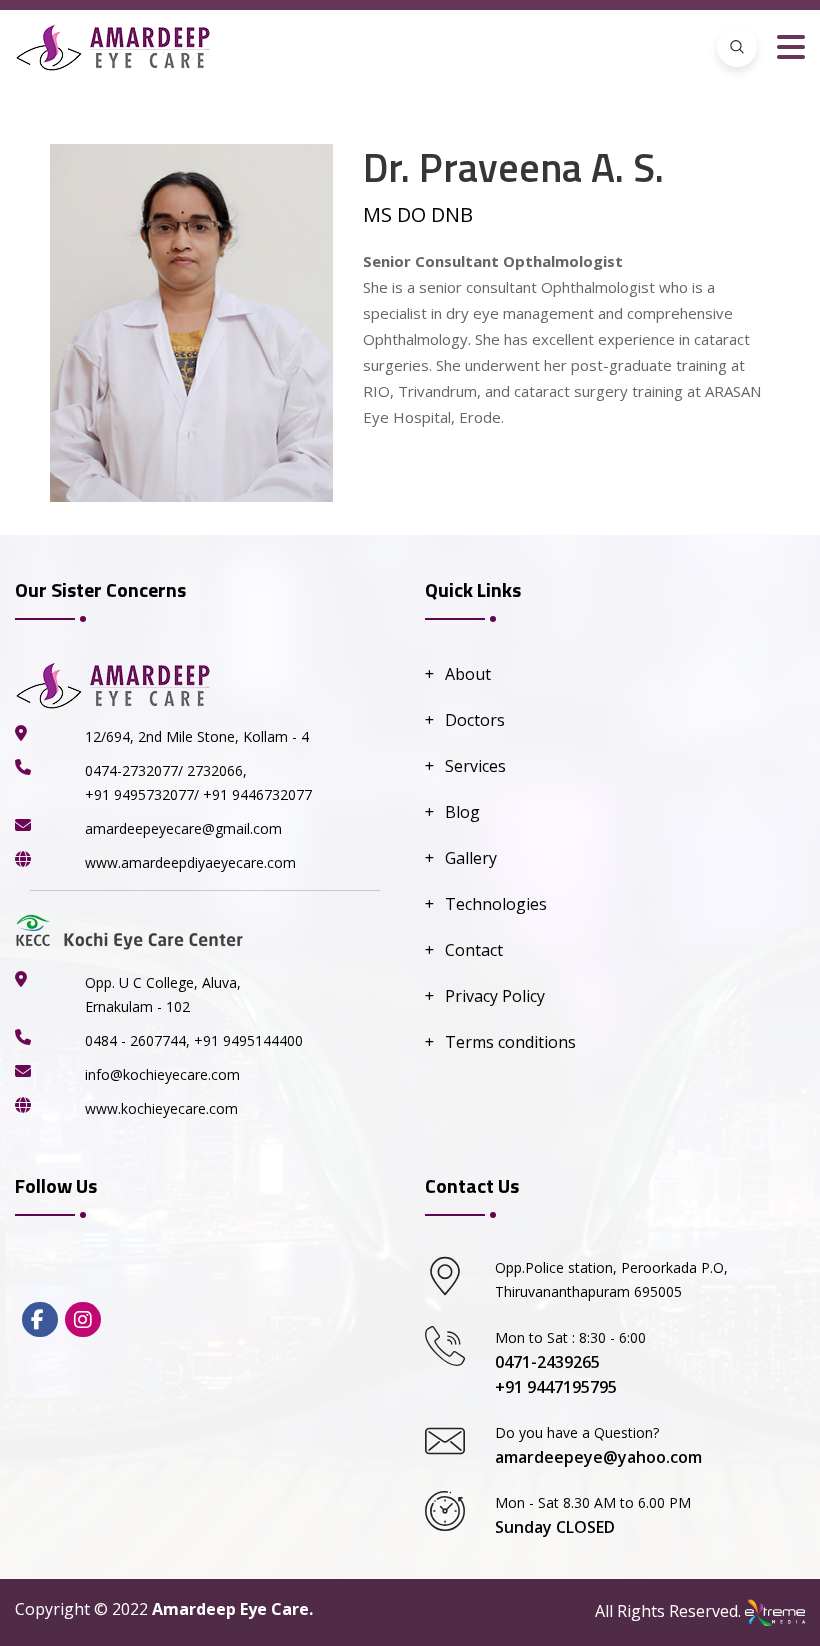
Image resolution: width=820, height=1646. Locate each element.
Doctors (475, 720)
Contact (474, 950)
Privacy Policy (495, 996)
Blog (462, 812)
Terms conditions (510, 1042)
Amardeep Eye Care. (232, 1609)
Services (475, 766)
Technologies (496, 904)
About (468, 674)
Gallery (471, 858)
